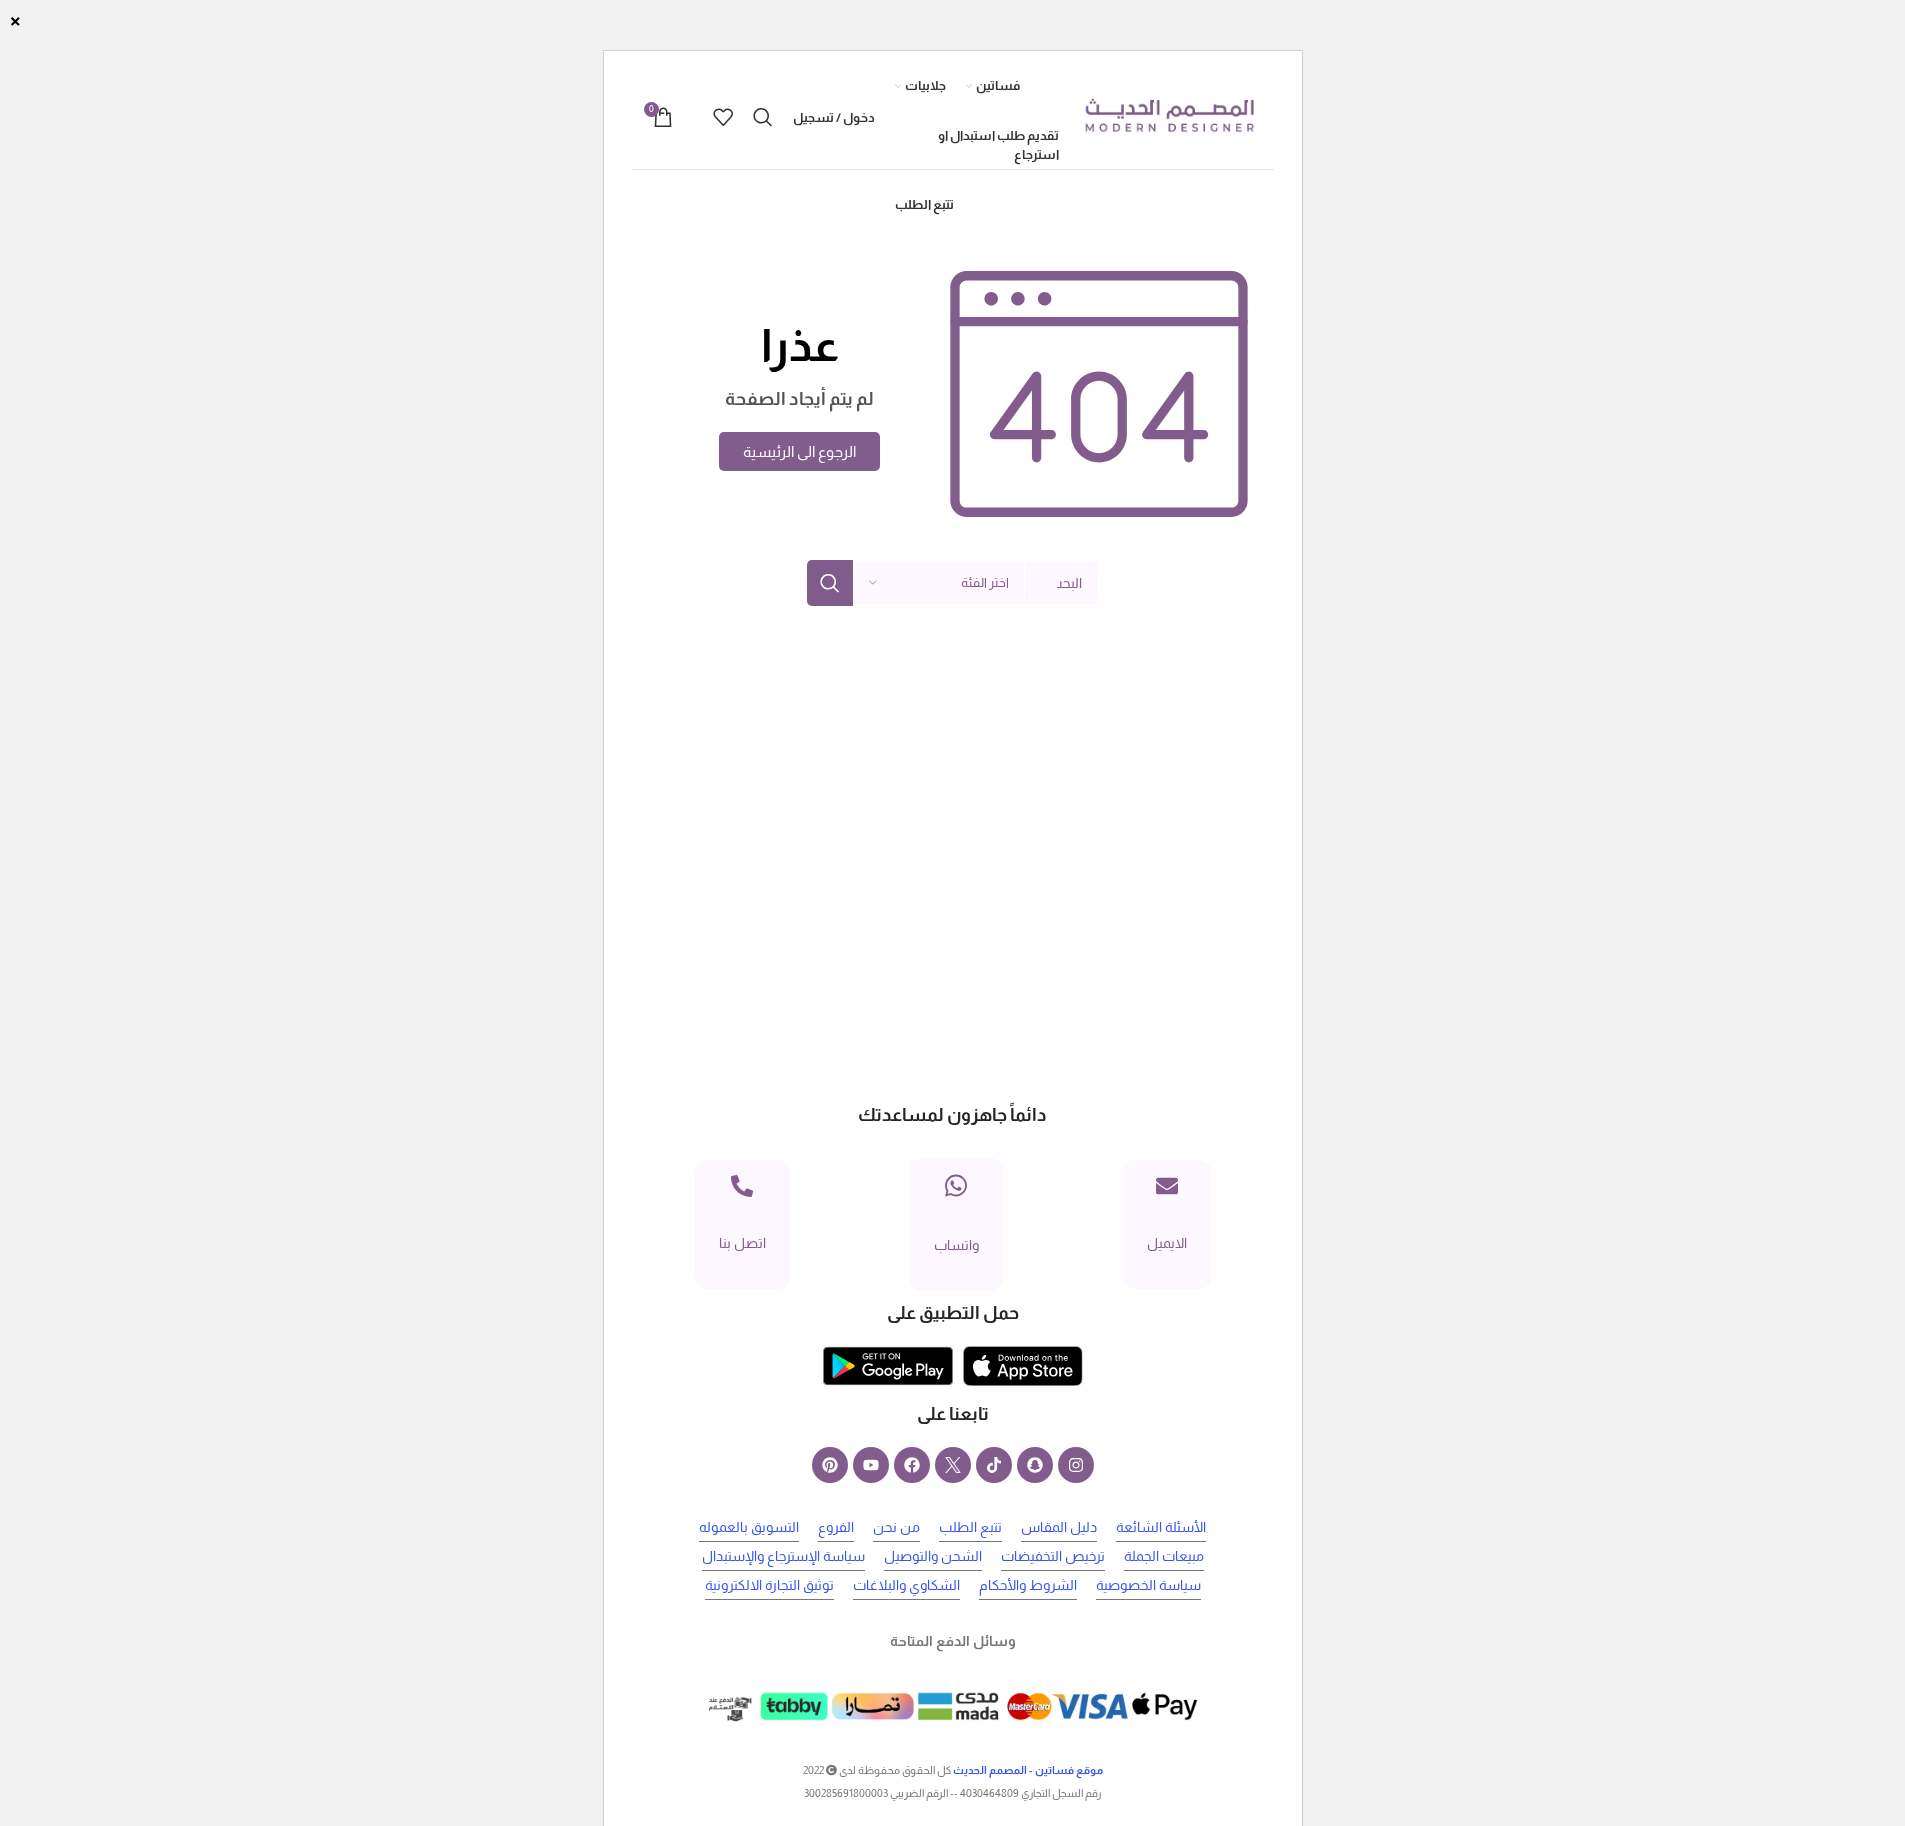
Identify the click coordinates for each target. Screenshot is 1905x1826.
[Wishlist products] (723, 117)
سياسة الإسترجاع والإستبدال (783, 1556)
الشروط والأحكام (1028, 1585)
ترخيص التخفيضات (1053, 1556)
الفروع (836, 1527)
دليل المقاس (1059, 1527)
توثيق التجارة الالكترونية (769, 1585)
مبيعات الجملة (1164, 1556)
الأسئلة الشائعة (1161, 1527)
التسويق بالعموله (749, 1527)
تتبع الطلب (970, 1527)
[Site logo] (1169, 116)
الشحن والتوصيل (933, 1556)
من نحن (896, 1527)
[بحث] (763, 117)
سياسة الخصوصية (1148, 1585)
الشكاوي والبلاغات (906, 1585)
